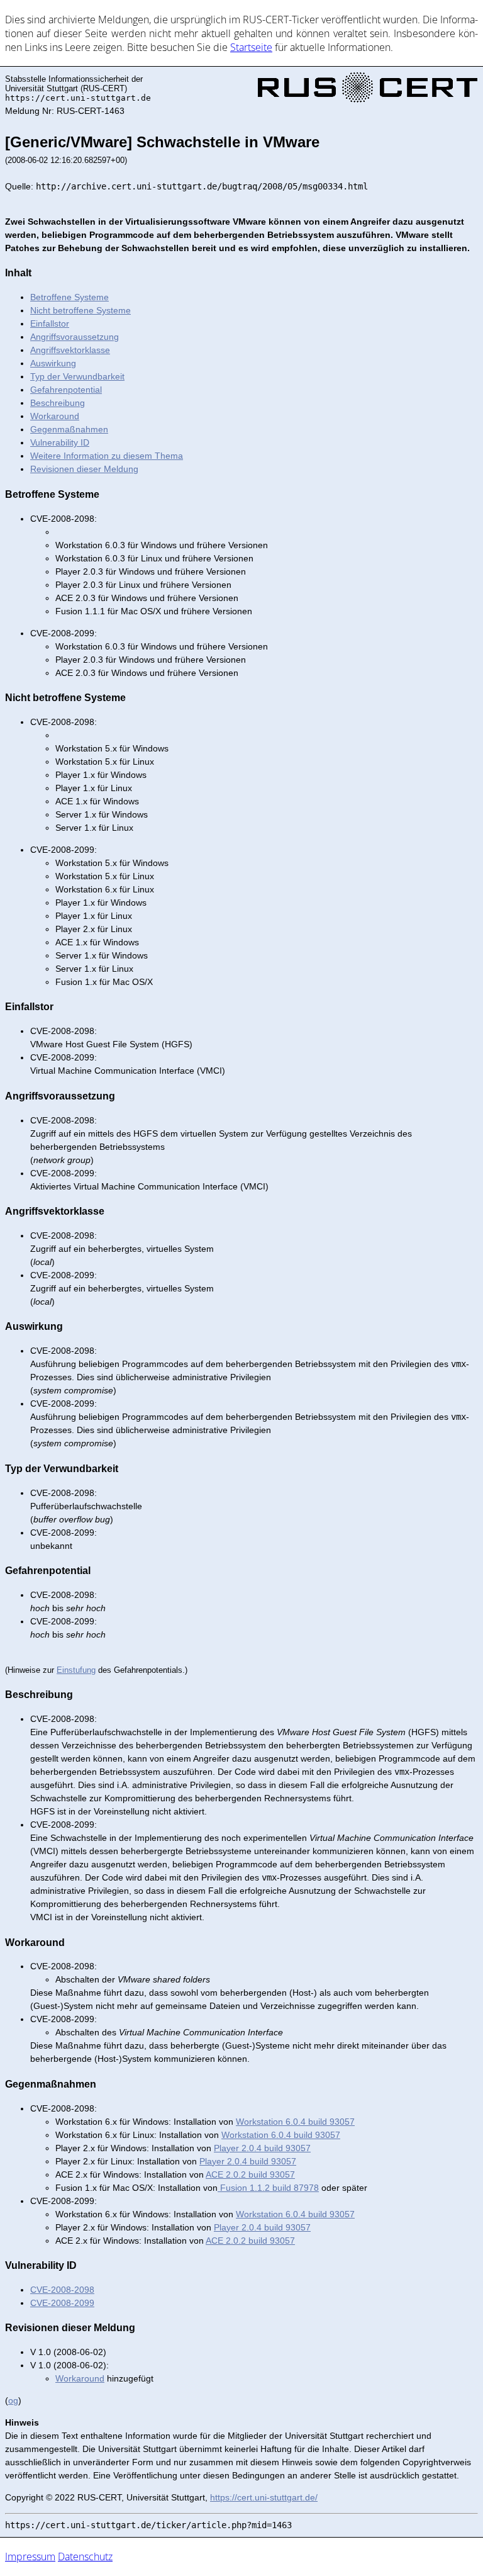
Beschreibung (58, 403)
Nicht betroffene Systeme (80, 310)
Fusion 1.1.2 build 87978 (268, 2188)
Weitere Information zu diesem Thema (107, 456)
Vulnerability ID (60, 442)
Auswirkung (53, 363)
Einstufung (76, 1670)
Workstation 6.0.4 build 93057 (295, 2122)
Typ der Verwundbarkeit (77, 376)
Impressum (30, 2556)
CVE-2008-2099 (62, 2303)
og (13, 2400)
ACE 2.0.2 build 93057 (250, 2174)
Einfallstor (50, 323)
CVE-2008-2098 (62, 2290)
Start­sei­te (251, 47)
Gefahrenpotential (66, 390)
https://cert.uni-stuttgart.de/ (264, 2497)
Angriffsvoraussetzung (75, 337)
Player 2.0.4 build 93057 (262, 2148)
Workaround (55, 416)
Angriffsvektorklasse (70, 350)
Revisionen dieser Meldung (84, 469)
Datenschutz (85, 2556)
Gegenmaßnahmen (69, 429)
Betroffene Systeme (69, 297)
